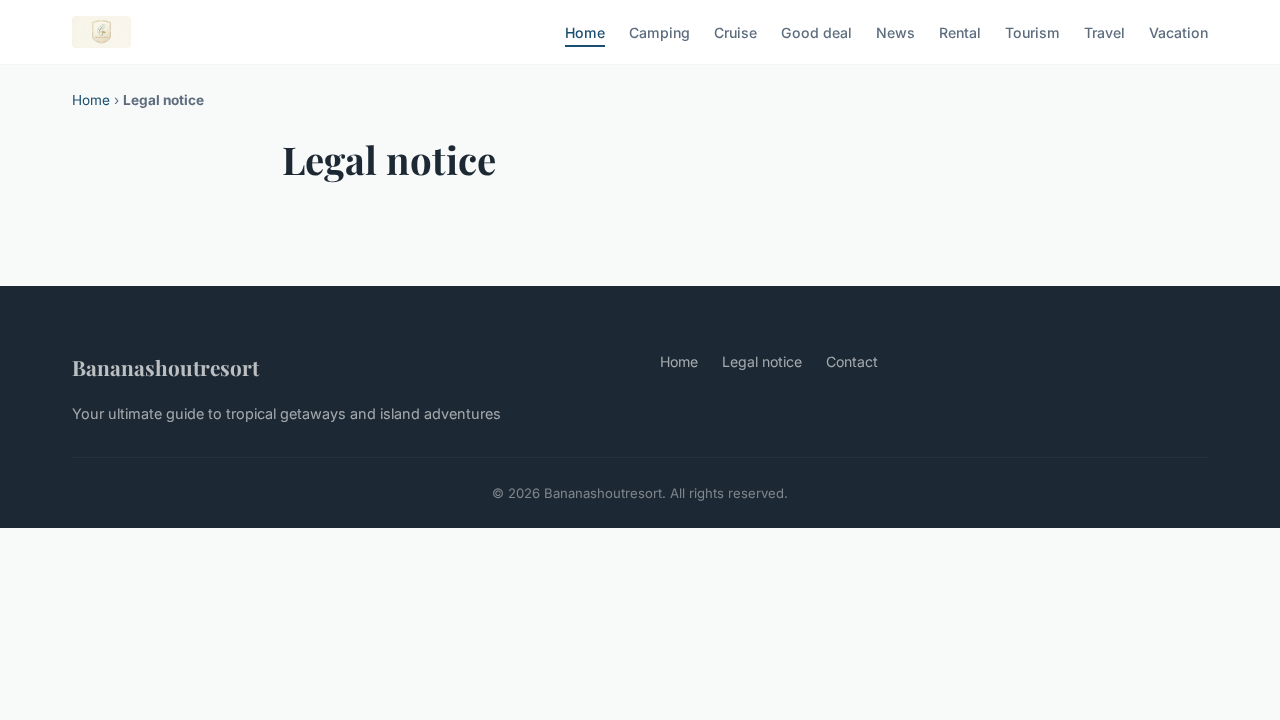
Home (585, 31)
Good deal (816, 31)
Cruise (735, 31)
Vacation (1178, 31)
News (895, 31)
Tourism (1032, 31)
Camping (659, 31)
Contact (852, 361)
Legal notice (762, 361)
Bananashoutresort (165, 367)
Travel (1104, 31)
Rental (960, 31)
